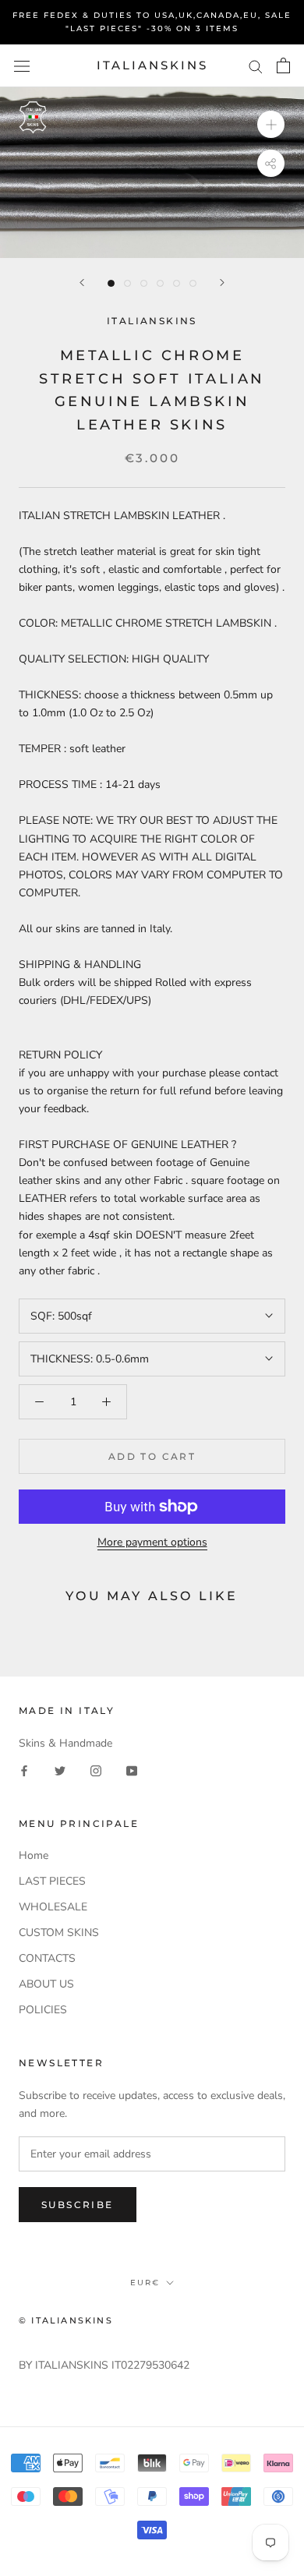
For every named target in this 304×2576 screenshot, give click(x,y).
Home (34, 1855)
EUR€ (145, 2283)
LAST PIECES (52, 1881)
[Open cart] (283, 65)
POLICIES (43, 2010)
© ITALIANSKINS (66, 2320)
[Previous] (82, 283)
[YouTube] (132, 1770)
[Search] (256, 66)
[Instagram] (96, 1770)
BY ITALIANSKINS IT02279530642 (104, 2365)
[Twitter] (60, 1770)
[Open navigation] (22, 66)
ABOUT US (46, 1984)
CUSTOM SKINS (59, 1933)
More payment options (152, 1542)
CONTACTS (47, 1958)
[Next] (222, 283)
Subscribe (78, 2205)
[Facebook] (24, 1770)
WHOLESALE (53, 1907)
